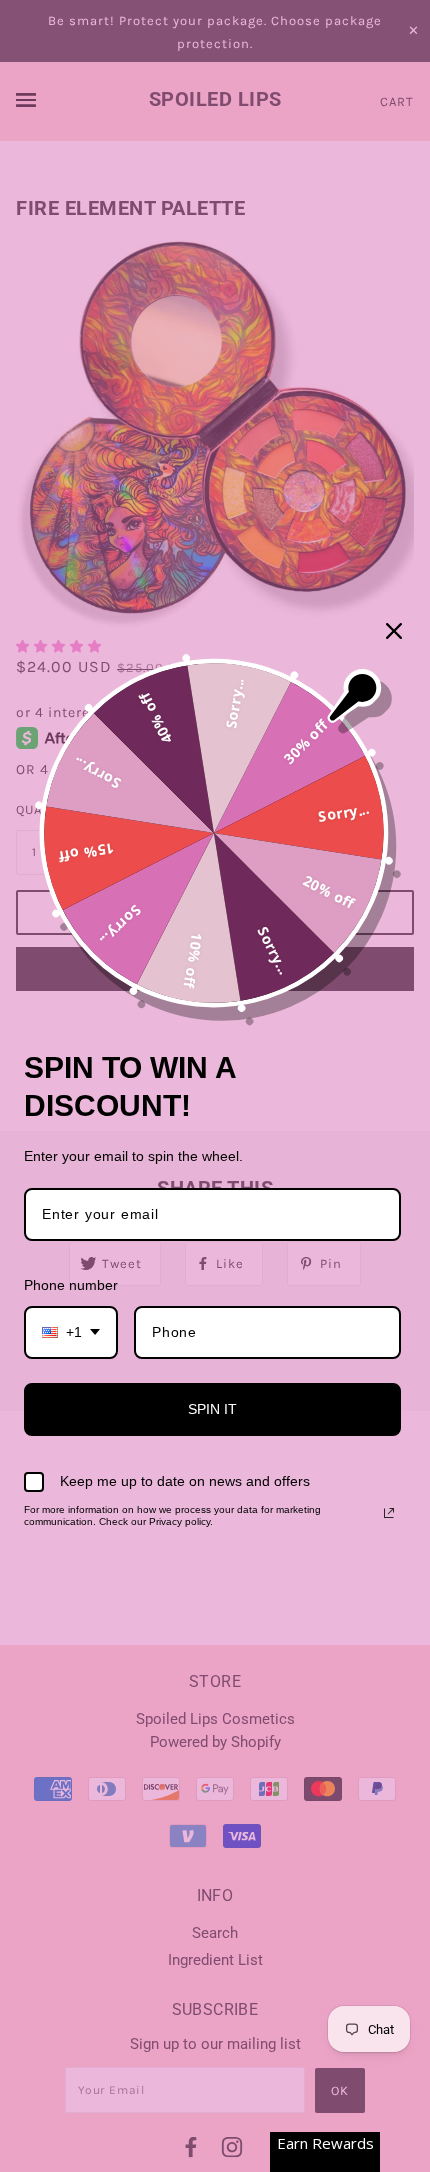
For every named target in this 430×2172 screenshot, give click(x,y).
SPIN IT (212, 1409)
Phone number (71, 1285)
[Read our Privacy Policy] (389, 1513)
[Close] (394, 631)
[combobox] (71, 1332)
